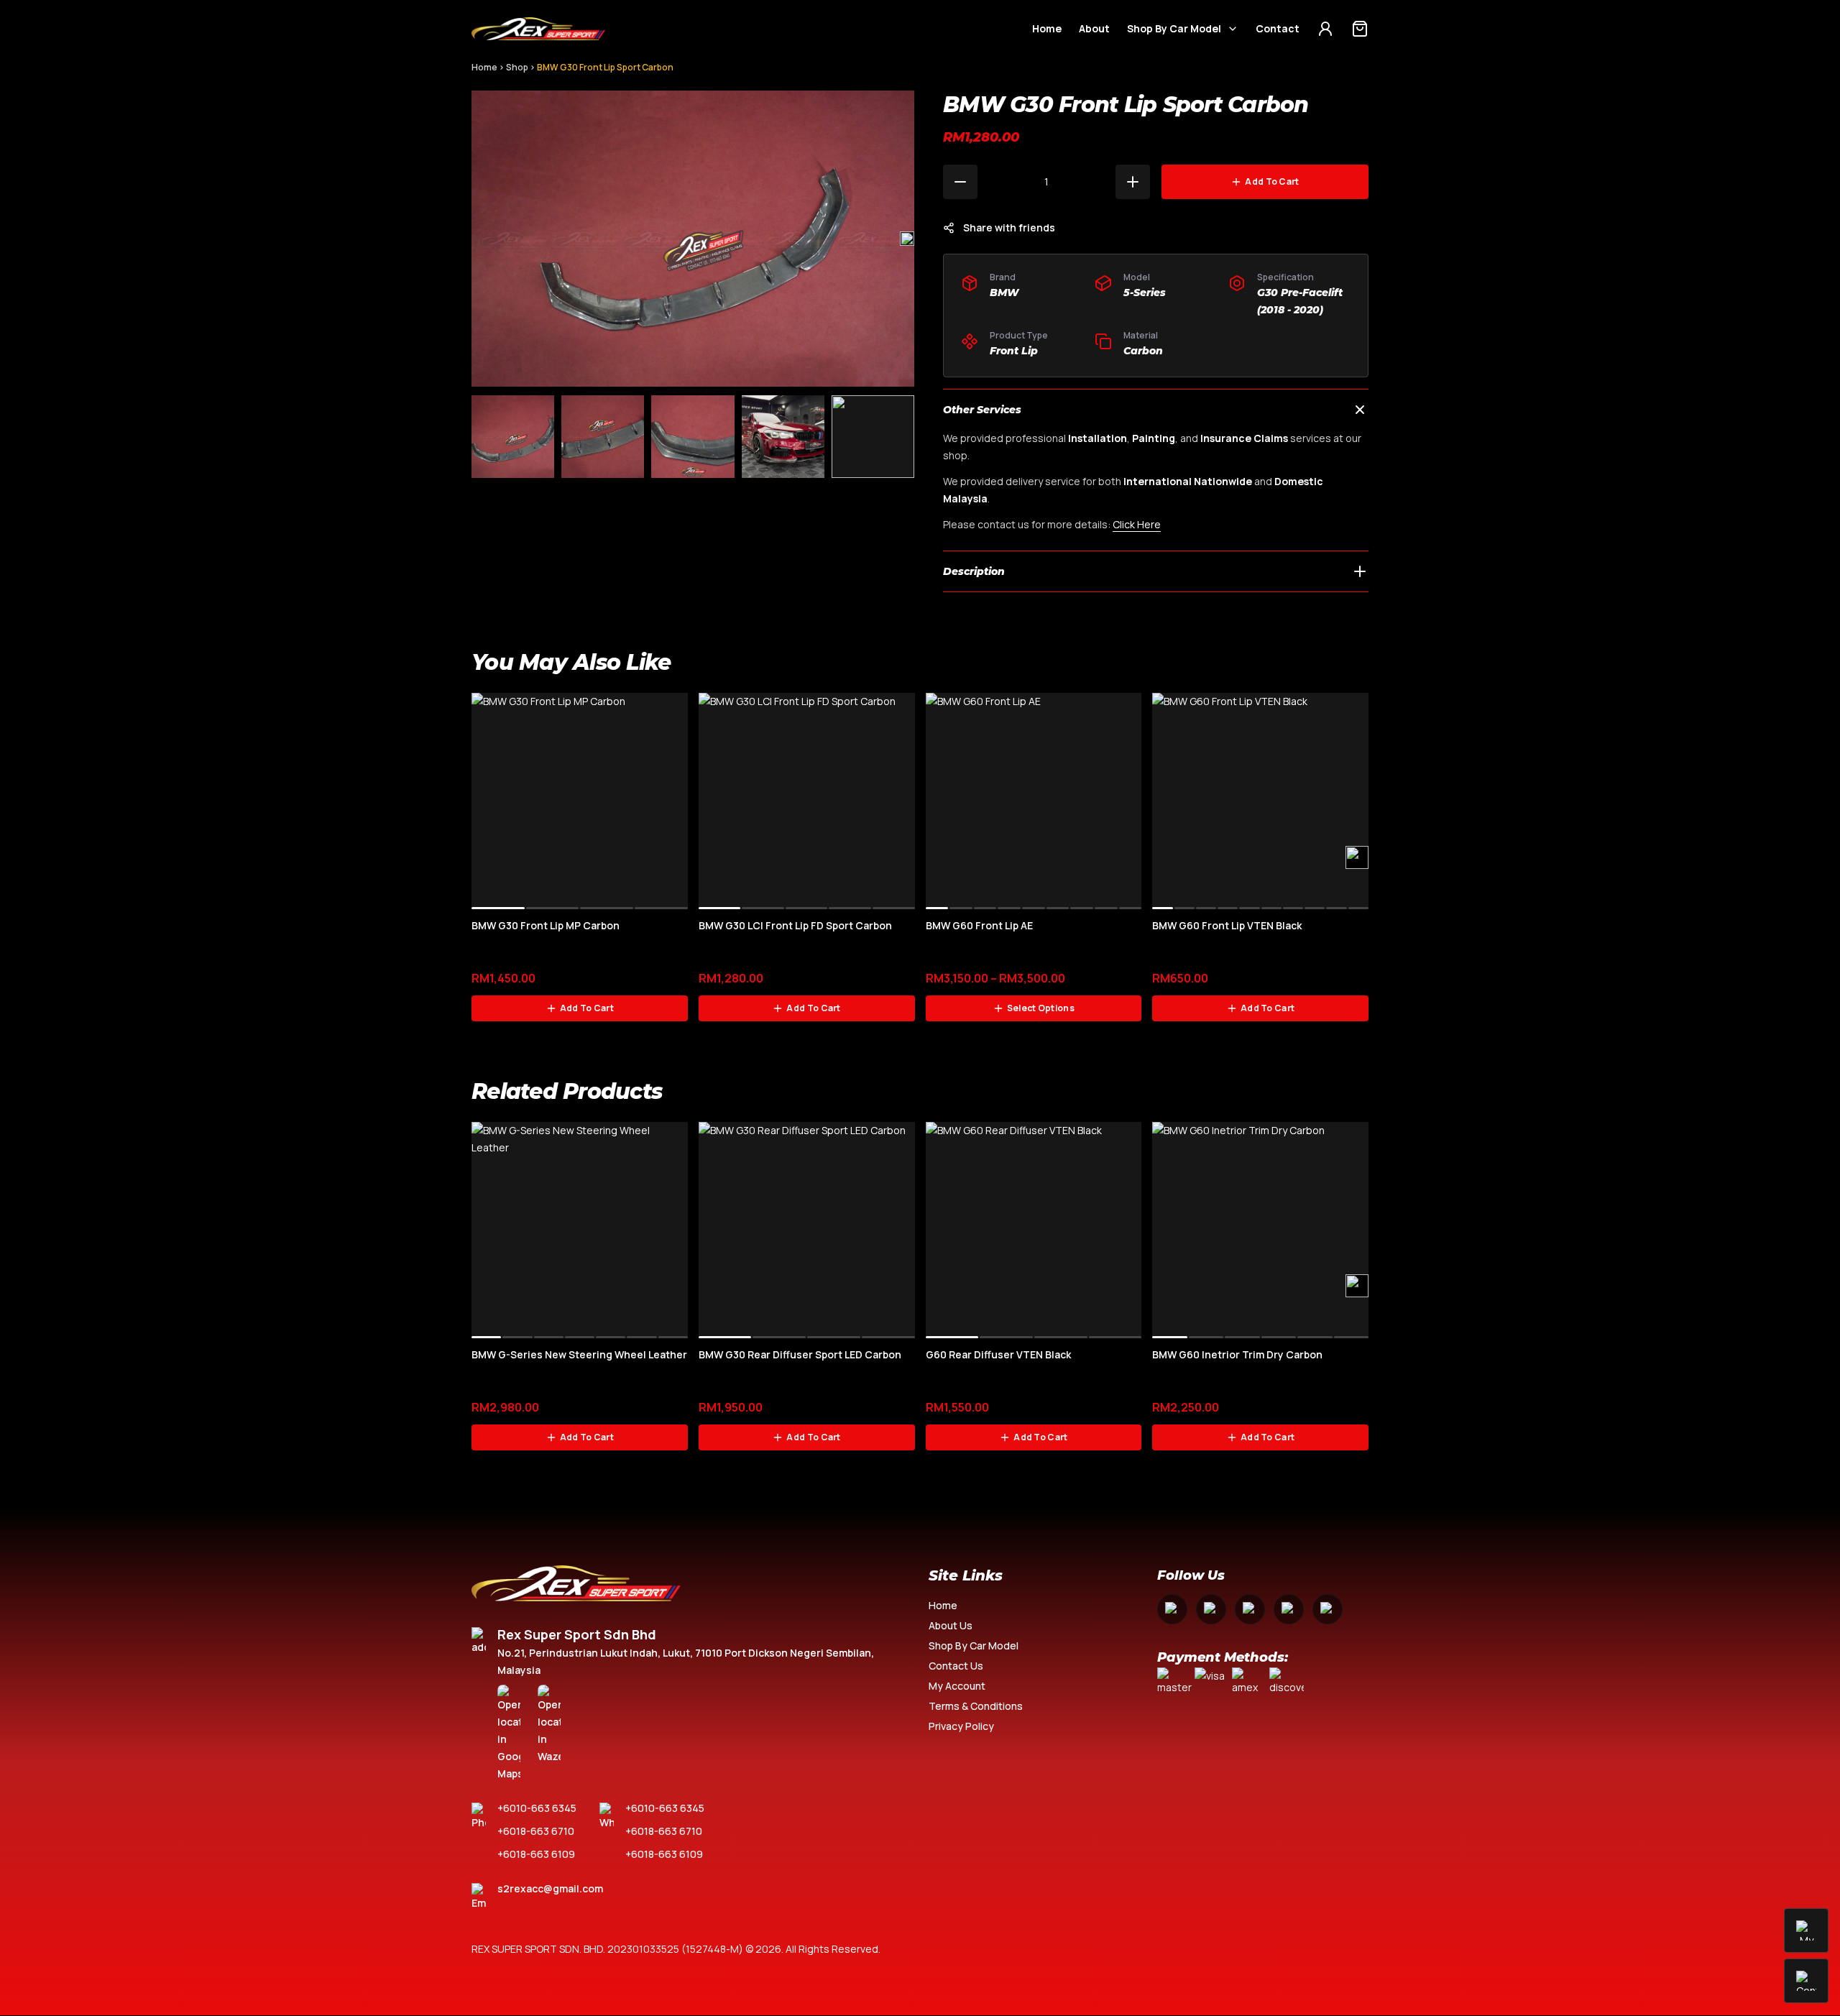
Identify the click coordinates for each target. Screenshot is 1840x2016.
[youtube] (1250, 1609)
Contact (1278, 28)
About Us (951, 1625)
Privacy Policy (961, 1726)
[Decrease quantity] (960, 182)
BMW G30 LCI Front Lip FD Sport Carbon (795, 925)
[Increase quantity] (1133, 182)
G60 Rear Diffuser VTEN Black (998, 1354)
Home (1047, 28)
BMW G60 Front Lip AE (979, 925)
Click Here (1137, 524)
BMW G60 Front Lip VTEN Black (1227, 925)
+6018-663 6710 (536, 1831)
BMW (1004, 293)
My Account (957, 1686)
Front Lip (1014, 351)
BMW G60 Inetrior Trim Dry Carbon (1237, 1354)
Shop (517, 67)
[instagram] (1211, 1609)
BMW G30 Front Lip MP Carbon (546, 925)
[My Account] (1325, 29)
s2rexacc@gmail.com (550, 1888)
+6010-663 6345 (537, 1808)
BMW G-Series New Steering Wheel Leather (579, 1354)
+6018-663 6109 (536, 1854)
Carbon (1143, 351)
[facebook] (1172, 1609)
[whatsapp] (1289, 1609)
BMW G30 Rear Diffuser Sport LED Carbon (800, 1354)
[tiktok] (1328, 1609)
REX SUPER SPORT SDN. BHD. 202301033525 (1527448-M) (607, 1949)
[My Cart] (1360, 29)
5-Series (1145, 293)
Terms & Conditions (976, 1706)
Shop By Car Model (1174, 28)
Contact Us (956, 1666)
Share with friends (1009, 227)
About (1094, 28)
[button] (907, 239)
